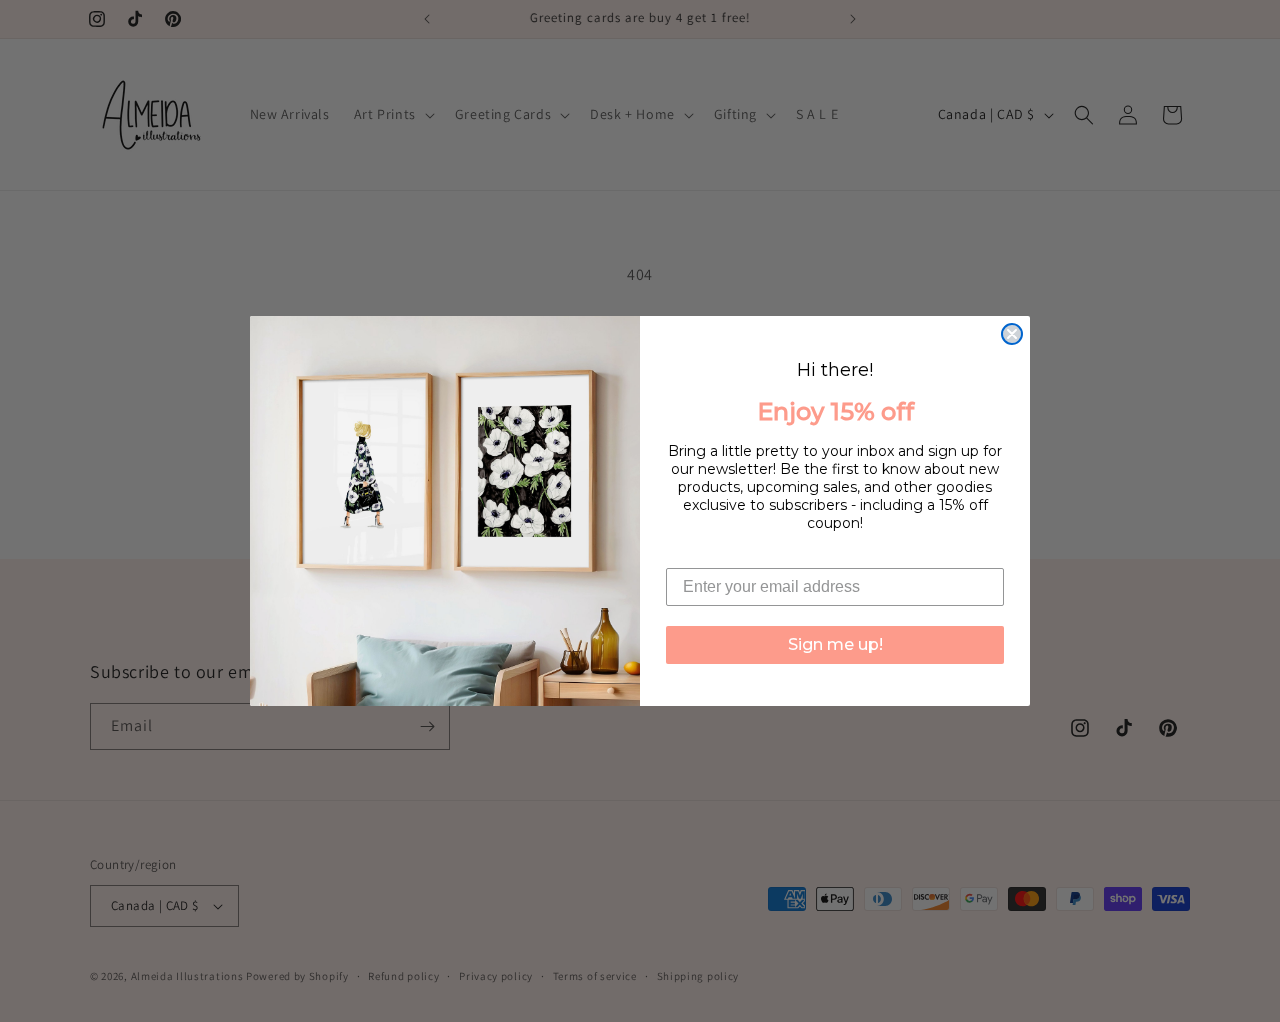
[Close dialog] (1012, 334)
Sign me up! (835, 644)
